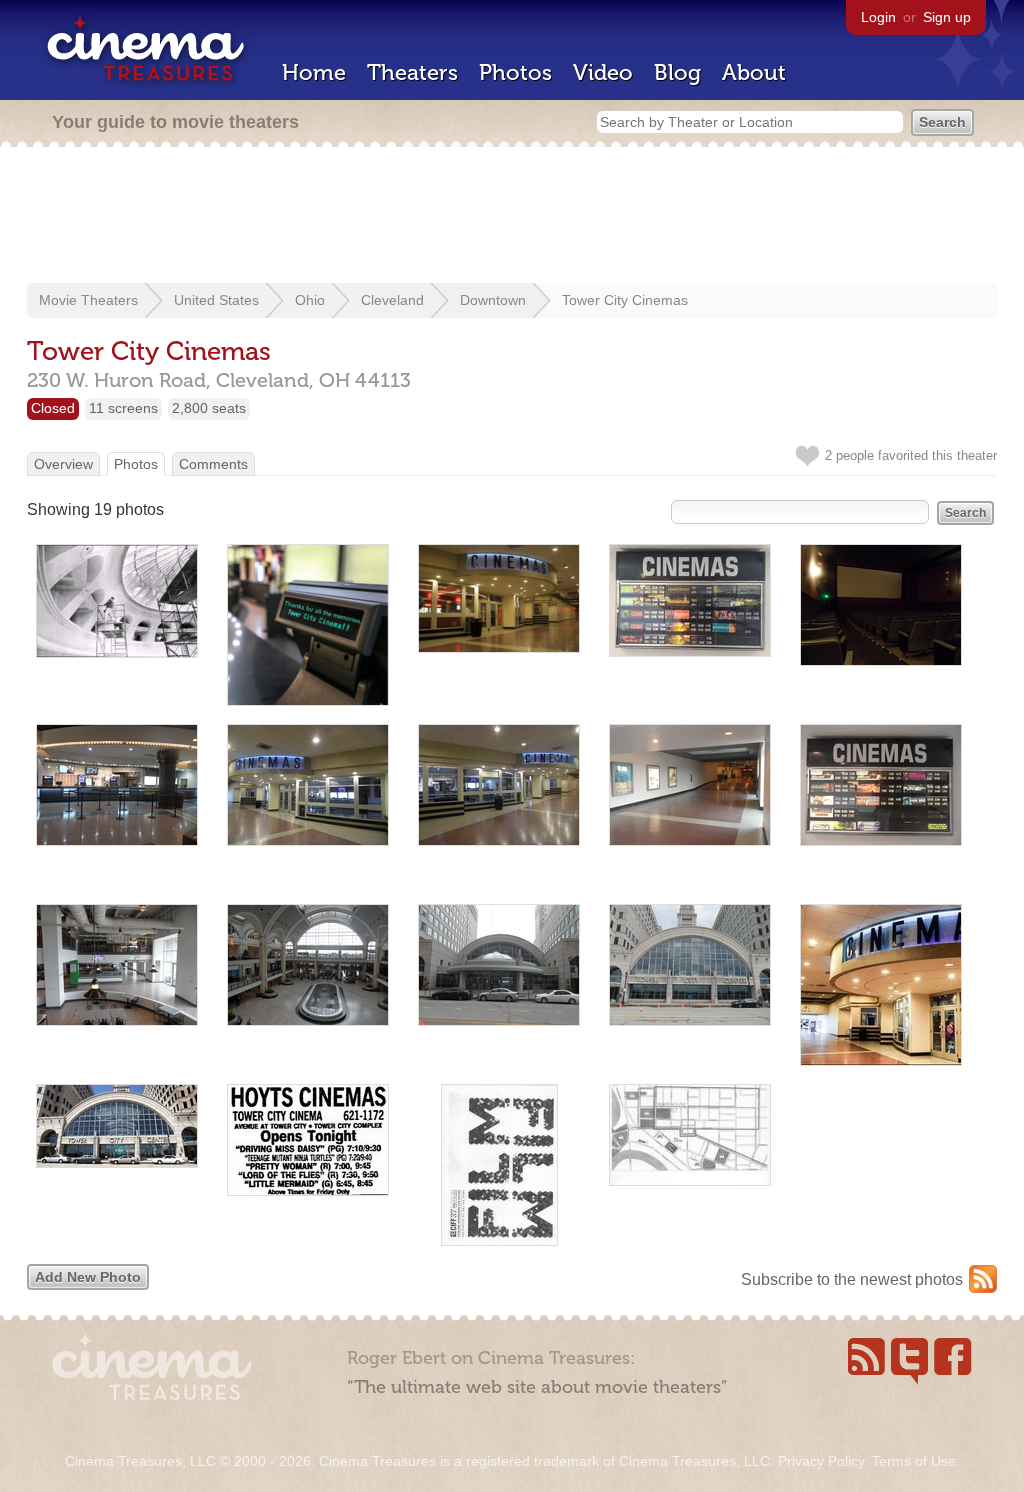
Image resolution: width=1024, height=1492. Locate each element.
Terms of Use (914, 1461)
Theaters (412, 72)
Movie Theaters (88, 300)
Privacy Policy (821, 1461)
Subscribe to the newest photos (852, 1279)
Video (603, 72)
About (754, 72)
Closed (53, 408)
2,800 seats (209, 408)
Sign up (947, 17)
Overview (63, 464)
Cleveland (392, 300)
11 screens (123, 408)
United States (216, 300)
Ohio (310, 300)
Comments (213, 464)
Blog (677, 72)
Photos (515, 72)
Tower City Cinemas (625, 300)
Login (878, 17)
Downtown (493, 300)
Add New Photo (88, 1277)
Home (314, 72)
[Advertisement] (512, 217)
